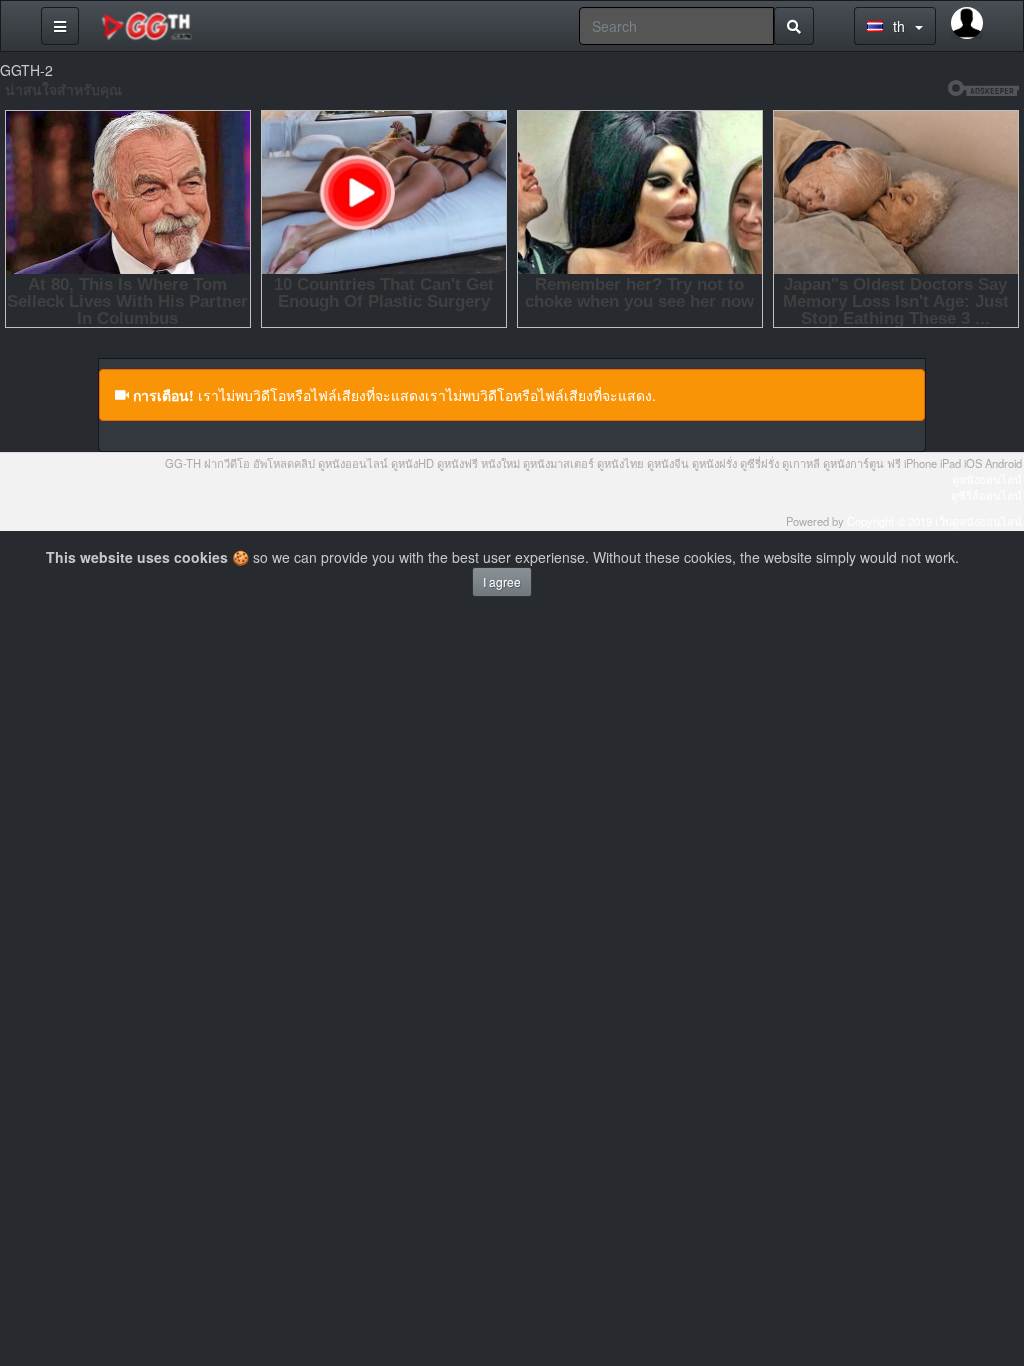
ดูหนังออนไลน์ (987, 479)
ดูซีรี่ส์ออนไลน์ (986, 495)
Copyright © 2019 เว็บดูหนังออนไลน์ (934, 521)
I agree (502, 581)
